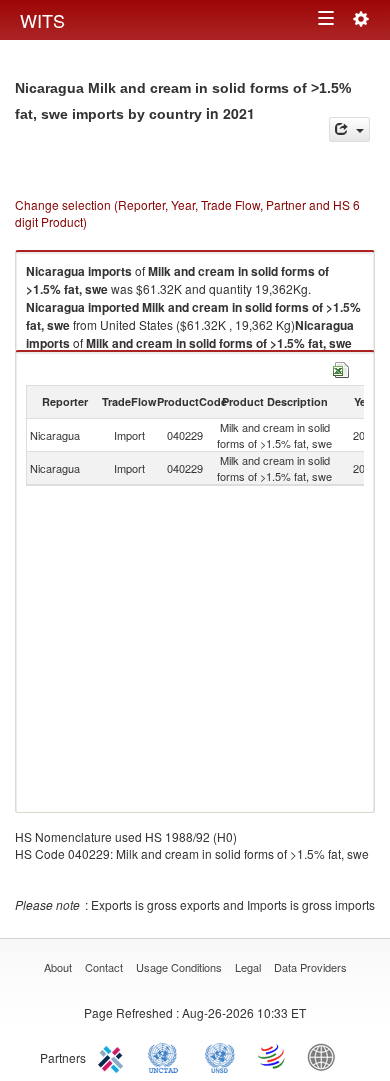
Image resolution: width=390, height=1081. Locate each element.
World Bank (326, 1056)
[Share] (349, 129)
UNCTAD (167, 1056)
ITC (114, 1056)
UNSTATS (220, 1056)
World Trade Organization (273, 1056)
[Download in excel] (341, 367)
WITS (42, 20)
